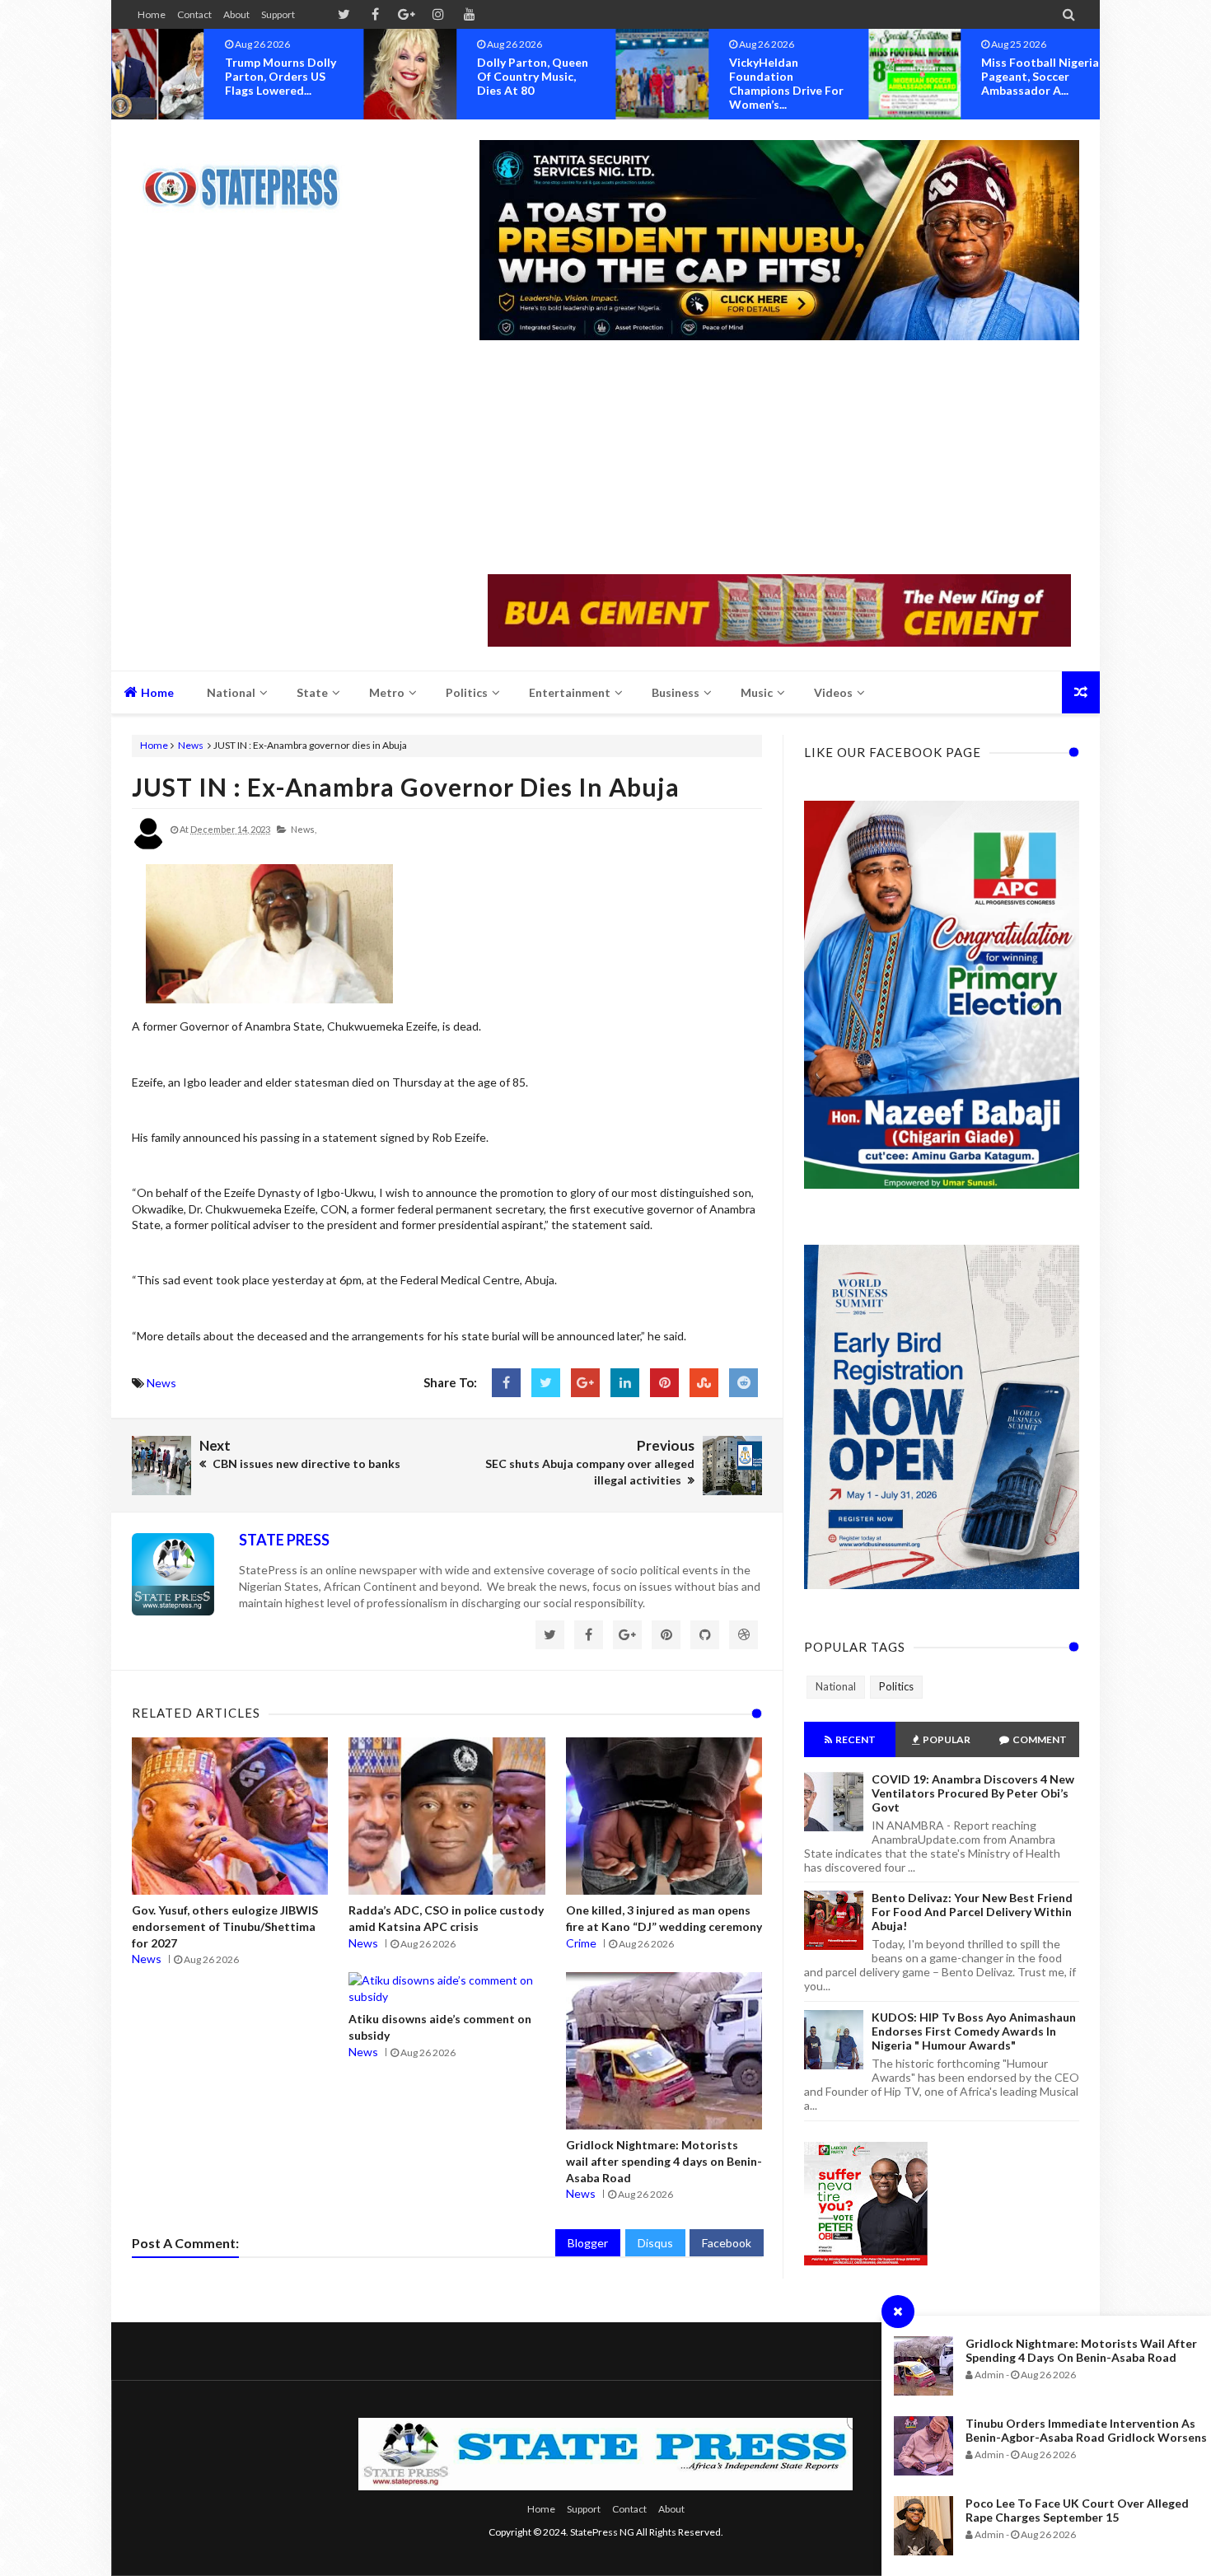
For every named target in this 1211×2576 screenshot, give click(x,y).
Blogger (588, 2243)
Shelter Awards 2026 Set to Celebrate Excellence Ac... (1038, 76)
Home (152, 14)
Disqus (655, 2243)
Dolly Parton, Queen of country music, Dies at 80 (281, 76)
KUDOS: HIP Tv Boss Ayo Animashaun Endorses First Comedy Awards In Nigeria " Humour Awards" (974, 2031)
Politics (896, 1686)
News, (304, 829)
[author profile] (148, 846)
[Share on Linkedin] (625, 1383)
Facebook (727, 2243)
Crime (581, 1943)
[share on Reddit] (743, 1383)
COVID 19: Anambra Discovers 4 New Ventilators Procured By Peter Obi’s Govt (973, 1793)
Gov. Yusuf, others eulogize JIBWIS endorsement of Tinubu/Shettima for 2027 (225, 1926)
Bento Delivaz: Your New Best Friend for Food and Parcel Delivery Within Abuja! (972, 1912)
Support (278, 14)
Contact (194, 14)
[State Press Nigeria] (249, 177)
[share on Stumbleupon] (704, 1383)
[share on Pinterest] (664, 1383)
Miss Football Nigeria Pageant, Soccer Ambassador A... (788, 76)
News (191, 745)
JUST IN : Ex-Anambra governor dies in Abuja (406, 787)
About (236, 14)
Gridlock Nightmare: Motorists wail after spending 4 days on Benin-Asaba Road (1081, 2350)
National (836, 1686)
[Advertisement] (779, 459)
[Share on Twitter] (546, 1383)
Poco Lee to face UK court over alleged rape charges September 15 (1077, 2510)
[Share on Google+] (585, 1383)
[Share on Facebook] (506, 1383)
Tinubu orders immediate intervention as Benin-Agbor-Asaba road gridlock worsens (1086, 2430)
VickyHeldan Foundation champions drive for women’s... (534, 83)
